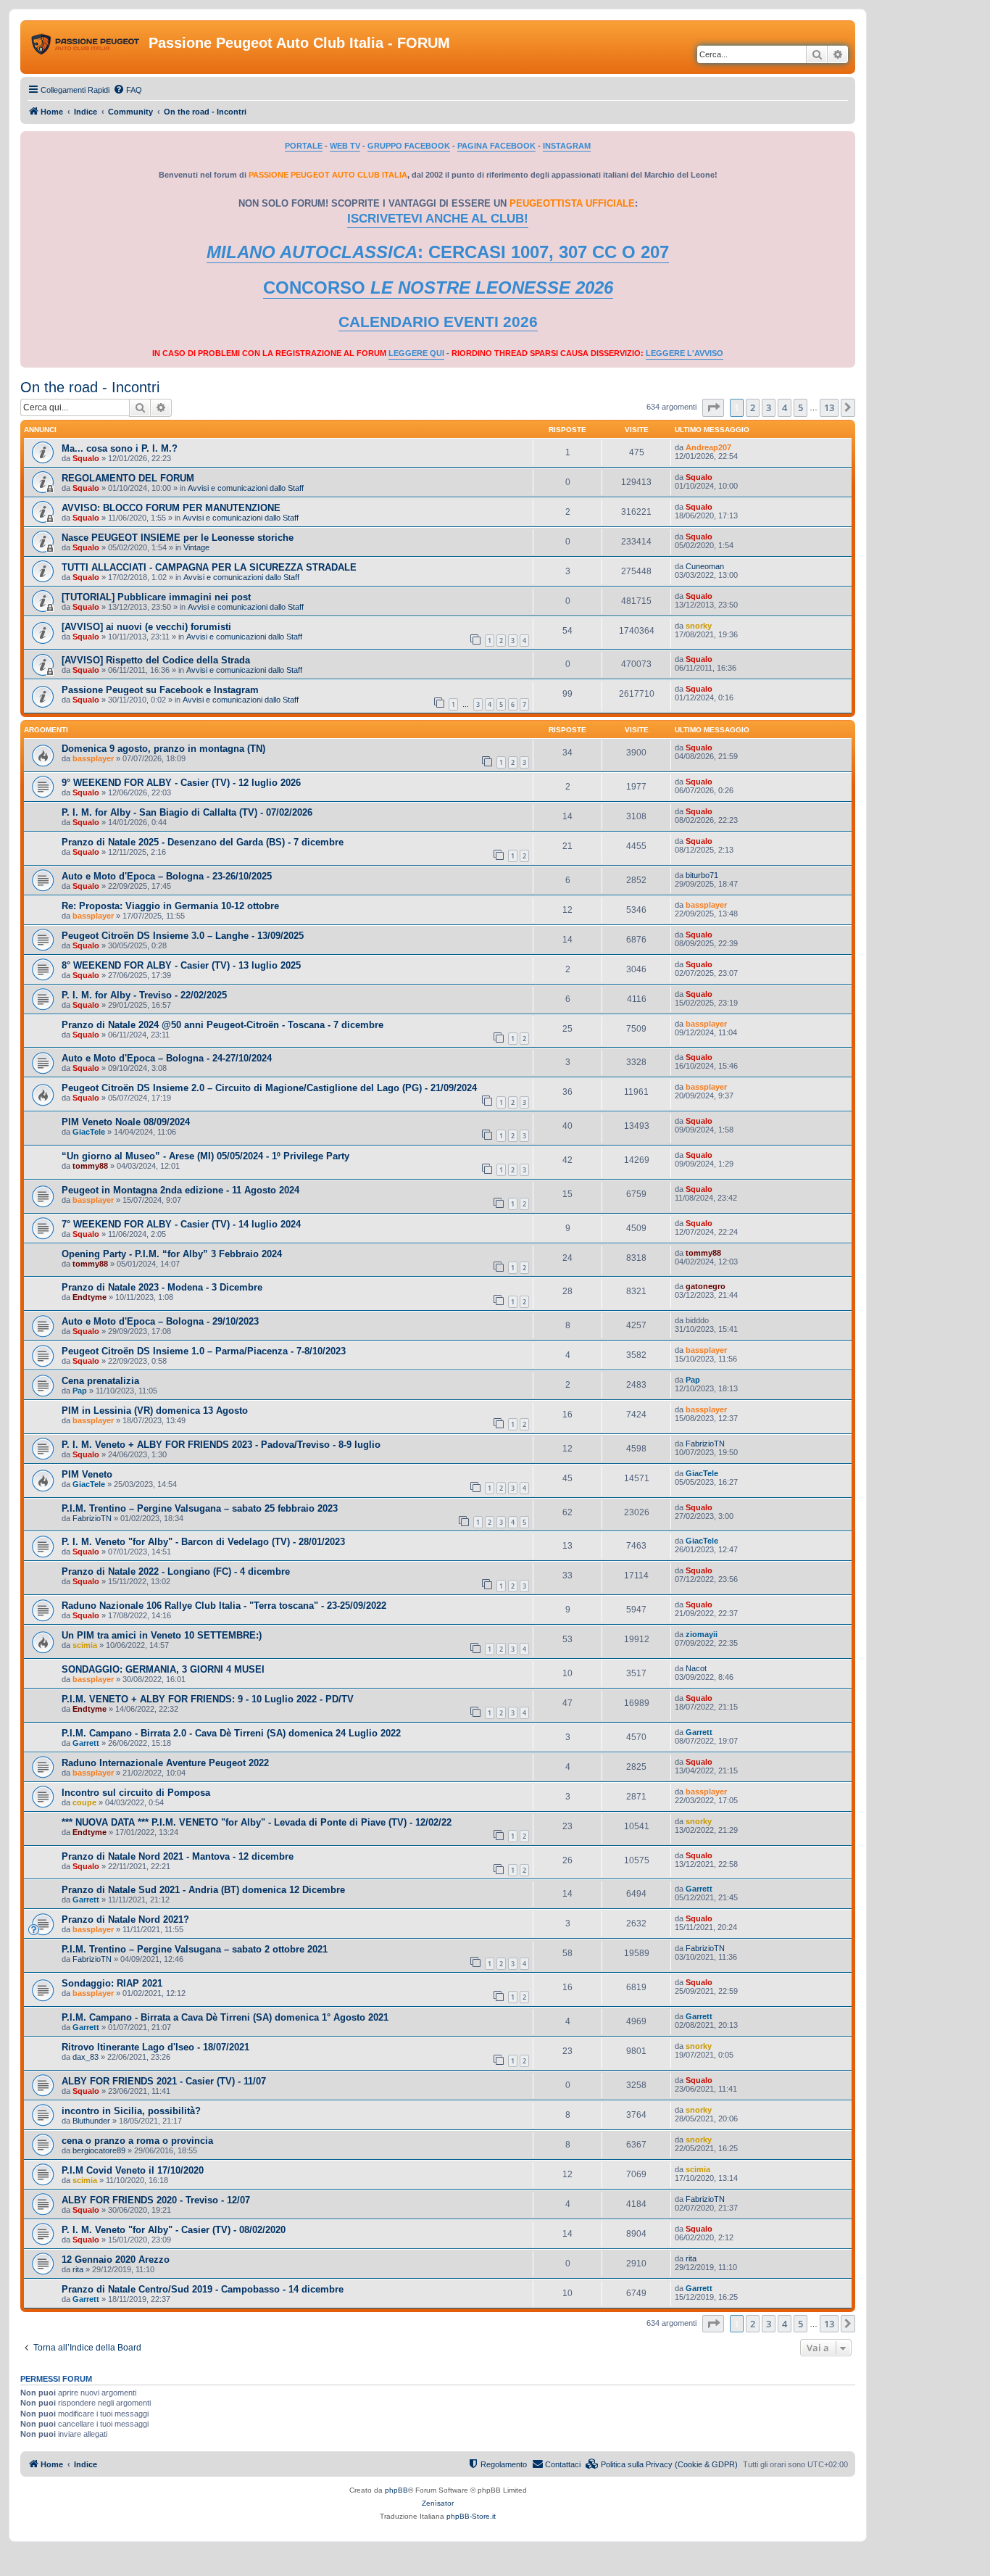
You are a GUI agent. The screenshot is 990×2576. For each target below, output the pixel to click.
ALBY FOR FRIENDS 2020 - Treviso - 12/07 (156, 2200)
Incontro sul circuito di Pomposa (136, 1793)
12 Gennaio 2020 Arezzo (116, 2260)
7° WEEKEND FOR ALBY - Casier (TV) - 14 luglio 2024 (181, 1224)
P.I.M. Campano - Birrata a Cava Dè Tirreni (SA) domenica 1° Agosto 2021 (225, 2017)
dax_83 (86, 2057)
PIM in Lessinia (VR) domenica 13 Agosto (155, 1411)
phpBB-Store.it (471, 2516)
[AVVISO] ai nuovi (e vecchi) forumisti (146, 627)
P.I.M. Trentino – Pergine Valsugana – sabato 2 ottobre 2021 (195, 1949)
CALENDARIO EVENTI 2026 (438, 322)
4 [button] (785, 407)
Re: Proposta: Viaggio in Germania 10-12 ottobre (170, 906)
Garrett (86, 1743)
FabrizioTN (705, 1444)
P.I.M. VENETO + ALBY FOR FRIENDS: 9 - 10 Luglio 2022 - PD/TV (208, 1699)
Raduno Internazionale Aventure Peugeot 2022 (165, 1763)
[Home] (86, 47)
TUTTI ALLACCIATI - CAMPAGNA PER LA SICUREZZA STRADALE (209, 567)
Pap (80, 1391)
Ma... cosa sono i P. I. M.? (120, 448)
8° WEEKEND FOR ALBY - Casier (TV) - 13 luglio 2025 (181, 965)
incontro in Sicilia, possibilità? (131, 2111)
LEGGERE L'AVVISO (685, 353)
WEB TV (345, 146)
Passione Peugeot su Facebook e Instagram (160, 690)
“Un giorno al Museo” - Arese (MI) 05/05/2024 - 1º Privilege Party (205, 1156)
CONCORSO (438, 287)
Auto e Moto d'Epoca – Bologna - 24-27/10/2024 (167, 1058)
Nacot (696, 1668)
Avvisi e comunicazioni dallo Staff (246, 488)
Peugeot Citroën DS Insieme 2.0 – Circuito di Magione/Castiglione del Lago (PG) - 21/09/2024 (269, 1088)
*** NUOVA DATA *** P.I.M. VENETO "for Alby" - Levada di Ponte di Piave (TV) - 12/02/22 (257, 1822)
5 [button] (800, 407)
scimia (85, 1645)
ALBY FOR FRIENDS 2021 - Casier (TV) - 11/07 (164, 2081)
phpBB (396, 2490)
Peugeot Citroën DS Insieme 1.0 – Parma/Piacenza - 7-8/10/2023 (204, 1351)
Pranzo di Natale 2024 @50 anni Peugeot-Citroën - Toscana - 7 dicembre (222, 1025)
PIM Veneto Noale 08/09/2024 (126, 1122)
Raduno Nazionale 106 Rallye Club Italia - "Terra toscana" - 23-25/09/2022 (224, 1606)
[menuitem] (128, 90)
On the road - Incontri (90, 387)
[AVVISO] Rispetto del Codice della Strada (156, 660)
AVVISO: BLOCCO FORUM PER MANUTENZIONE (171, 508)
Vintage (196, 547)
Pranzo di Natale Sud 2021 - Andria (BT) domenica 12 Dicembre (203, 1890)
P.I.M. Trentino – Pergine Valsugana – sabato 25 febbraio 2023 (200, 1508)
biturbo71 (702, 875)
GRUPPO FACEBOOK (409, 146)
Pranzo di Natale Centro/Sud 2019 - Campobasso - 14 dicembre (203, 2289)
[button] (713, 407)
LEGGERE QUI (416, 353)
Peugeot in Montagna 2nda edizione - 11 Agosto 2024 (180, 1190)
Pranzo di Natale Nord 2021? (125, 1919)
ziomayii (702, 1634)
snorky (699, 626)
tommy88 (90, 1166)
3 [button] (769, 407)
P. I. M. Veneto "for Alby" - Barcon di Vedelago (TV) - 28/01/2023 (203, 1542)
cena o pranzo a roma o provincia (137, 2141)
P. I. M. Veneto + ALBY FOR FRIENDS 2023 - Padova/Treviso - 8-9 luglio (221, 1445)
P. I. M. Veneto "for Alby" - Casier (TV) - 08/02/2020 (174, 2230)
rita (78, 2269)
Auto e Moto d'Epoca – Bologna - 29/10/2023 (160, 1321)
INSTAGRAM (567, 146)
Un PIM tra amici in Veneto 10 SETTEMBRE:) (162, 1635)
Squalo (86, 458)
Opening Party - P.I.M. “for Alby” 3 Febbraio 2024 (172, 1254)
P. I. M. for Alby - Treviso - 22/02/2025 (144, 995)
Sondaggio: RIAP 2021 (112, 1983)
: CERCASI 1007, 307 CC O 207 (438, 252)
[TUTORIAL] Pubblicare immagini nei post (156, 597)
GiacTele (89, 1132)
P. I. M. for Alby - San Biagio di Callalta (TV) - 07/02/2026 (187, 812)
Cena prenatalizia (100, 1381)
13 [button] (829, 407)
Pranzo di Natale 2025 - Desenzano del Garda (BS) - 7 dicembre (203, 842)
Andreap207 (708, 447)
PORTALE (304, 146)
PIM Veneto (87, 1474)
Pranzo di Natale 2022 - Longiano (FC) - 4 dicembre (176, 1571)
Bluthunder (91, 2121)
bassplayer (93, 758)
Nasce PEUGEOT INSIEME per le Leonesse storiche (178, 538)
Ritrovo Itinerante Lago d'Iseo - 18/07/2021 (155, 2047)
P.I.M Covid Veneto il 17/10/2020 (133, 2170)
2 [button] (753, 407)
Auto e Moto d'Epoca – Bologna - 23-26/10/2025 (167, 876)
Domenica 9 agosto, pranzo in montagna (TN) (163, 749)
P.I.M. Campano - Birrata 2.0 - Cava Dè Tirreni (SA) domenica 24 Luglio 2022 (231, 1733)
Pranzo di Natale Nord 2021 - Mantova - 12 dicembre (178, 1856)
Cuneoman (705, 566)
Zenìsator (438, 2503)
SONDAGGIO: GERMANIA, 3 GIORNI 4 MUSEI (163, 1669)
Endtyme (90, 1297)
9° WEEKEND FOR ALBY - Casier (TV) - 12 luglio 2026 (181, 783)
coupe (84, 1802)
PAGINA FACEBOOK (496, 146)
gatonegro (706, 1286)
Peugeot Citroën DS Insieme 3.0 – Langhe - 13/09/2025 (183, 936)
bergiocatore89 (99, 2150)
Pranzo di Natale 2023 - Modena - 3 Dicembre (162, 1287)
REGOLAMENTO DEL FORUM (128, 478)
